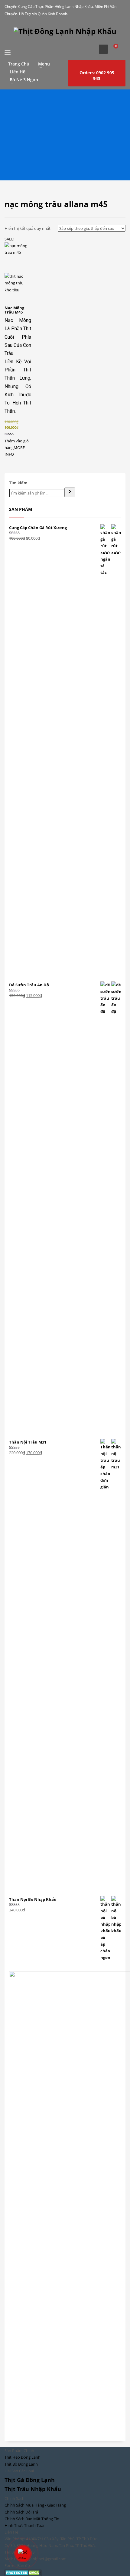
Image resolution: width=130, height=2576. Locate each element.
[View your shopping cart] (118, 49)
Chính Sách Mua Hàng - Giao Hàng (35, 2505)
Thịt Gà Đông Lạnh (30, 2480)
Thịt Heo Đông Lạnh (23, 2457)
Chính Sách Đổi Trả (21, 2512)
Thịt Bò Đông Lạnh (21, 2464)
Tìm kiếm (18, 483)
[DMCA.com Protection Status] (23, 2572)
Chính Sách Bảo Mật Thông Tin (32, 2519)
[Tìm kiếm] (70, 492)
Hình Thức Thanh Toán (25, 2525)
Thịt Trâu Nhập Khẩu (33, 2489)
